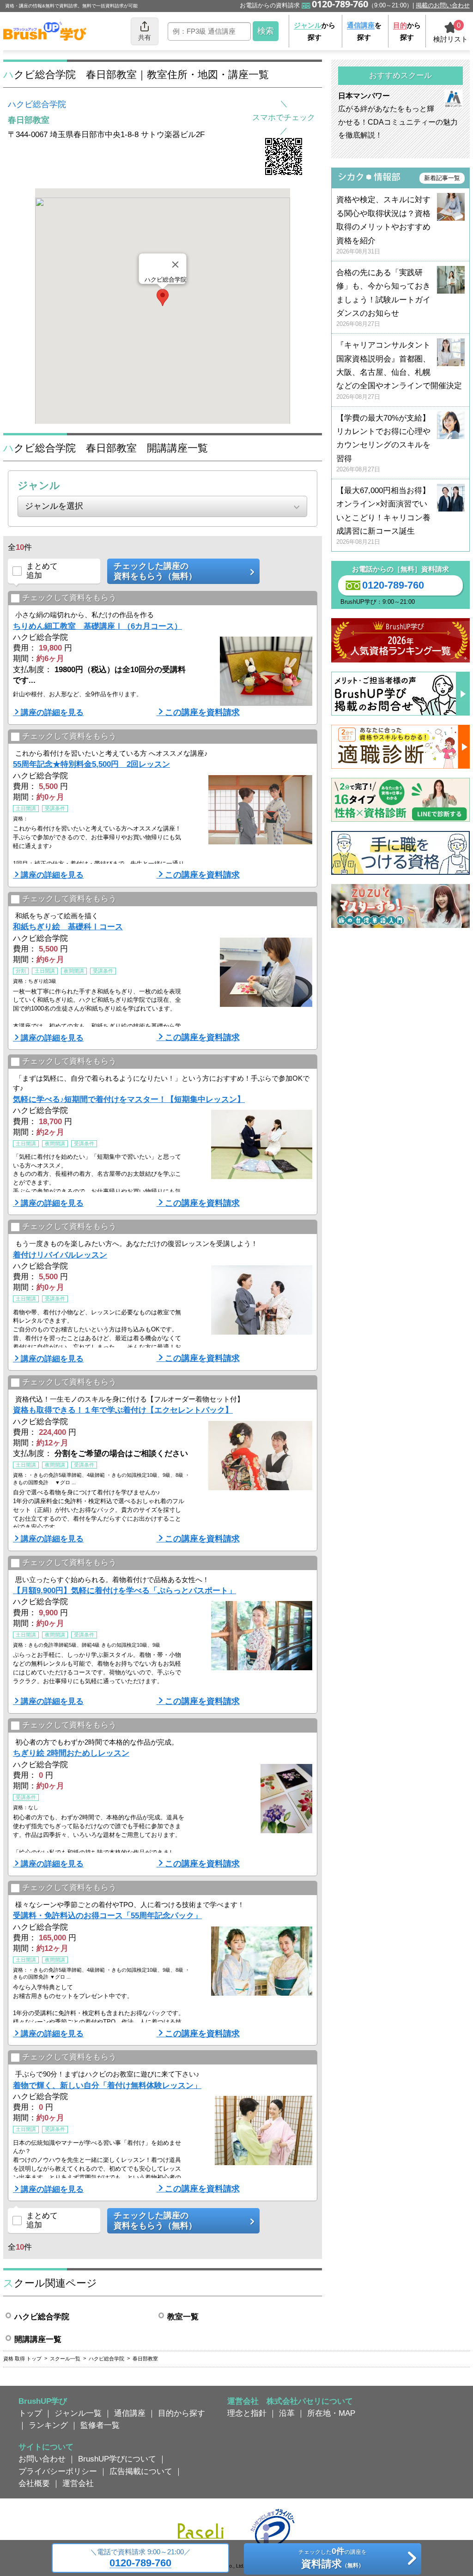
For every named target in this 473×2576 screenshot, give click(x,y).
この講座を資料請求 (202, 712)
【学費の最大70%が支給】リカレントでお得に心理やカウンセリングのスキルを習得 (383, 443)
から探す (315, 31)
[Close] (176, 265)
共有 (145, 37)
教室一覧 (183, 2317)
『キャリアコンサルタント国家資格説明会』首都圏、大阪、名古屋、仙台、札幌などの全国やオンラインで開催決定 (399, 370)
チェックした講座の (155, 571)
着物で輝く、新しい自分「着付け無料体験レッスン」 (107, 2085)
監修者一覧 (100, 2425)
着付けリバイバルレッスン (60, 1255)
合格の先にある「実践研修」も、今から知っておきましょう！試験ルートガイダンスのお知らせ (383, 298)
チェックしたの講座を (333, 2558)
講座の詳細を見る (52, 712)
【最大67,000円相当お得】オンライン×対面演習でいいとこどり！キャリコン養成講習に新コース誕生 (383, 516)
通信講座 (130, 2413)
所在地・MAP (331, 2413)
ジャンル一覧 (78, 2413)
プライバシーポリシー (58, 2471)
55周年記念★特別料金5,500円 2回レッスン (91, 764)
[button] (163, 298)
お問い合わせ (42, 2459)
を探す (364, 31)
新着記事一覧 (442, 178)
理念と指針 (247, 2413)
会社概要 (34, 2483)
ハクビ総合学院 (37, 104)
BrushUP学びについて (117, 2459)
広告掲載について (141, 2471)
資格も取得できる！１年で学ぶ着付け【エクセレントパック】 (123, 1410)
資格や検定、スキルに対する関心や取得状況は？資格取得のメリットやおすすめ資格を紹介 (383, 225)
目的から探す (182, 2413)
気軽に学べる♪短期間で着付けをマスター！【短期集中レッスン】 (129, 1099)
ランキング (48, 2425)
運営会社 (78, 2483)
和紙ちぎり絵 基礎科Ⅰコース (68, 927)
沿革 (287, 2413)
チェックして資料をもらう (69, 598)
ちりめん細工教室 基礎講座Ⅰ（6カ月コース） (97, 626)
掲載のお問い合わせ (443, 5)
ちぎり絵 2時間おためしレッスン (71, 1753)
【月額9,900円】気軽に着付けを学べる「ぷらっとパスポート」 (124, 1590)
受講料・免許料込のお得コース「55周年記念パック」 (107, 1915)
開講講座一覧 (38, 2339)
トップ (30, 2413)
